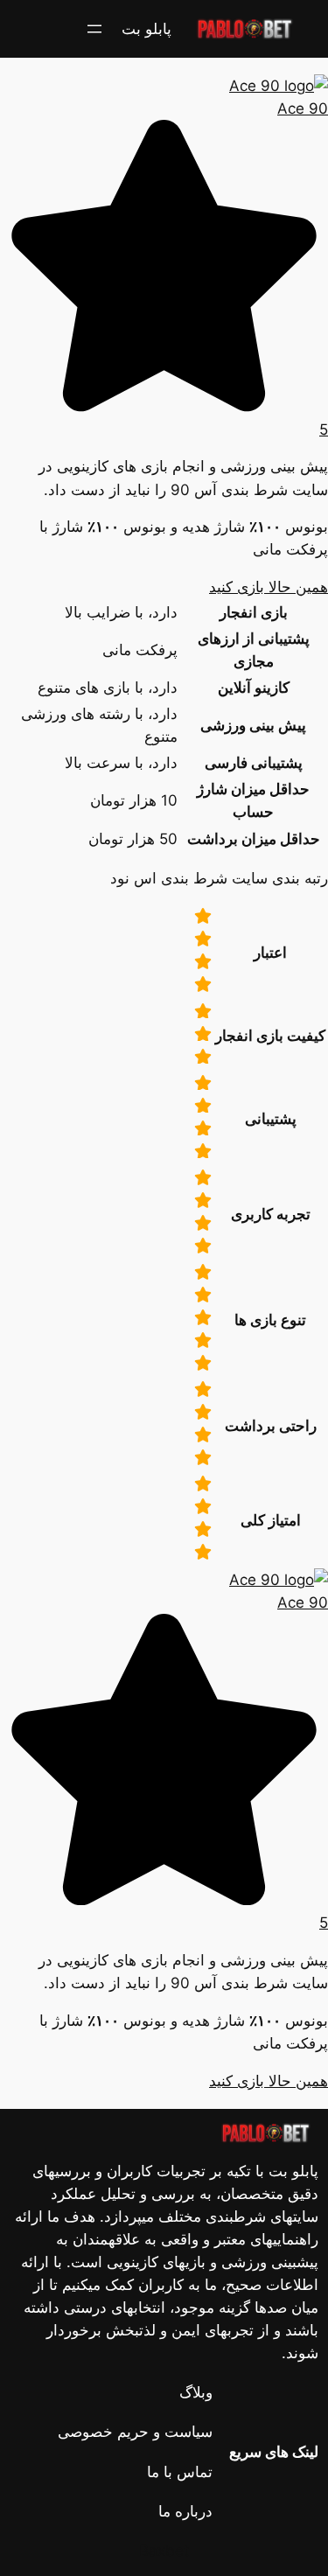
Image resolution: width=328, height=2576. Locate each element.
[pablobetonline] (219, 58)
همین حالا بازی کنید (269, 587)
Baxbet (164, 2551)
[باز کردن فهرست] (94, 29)
